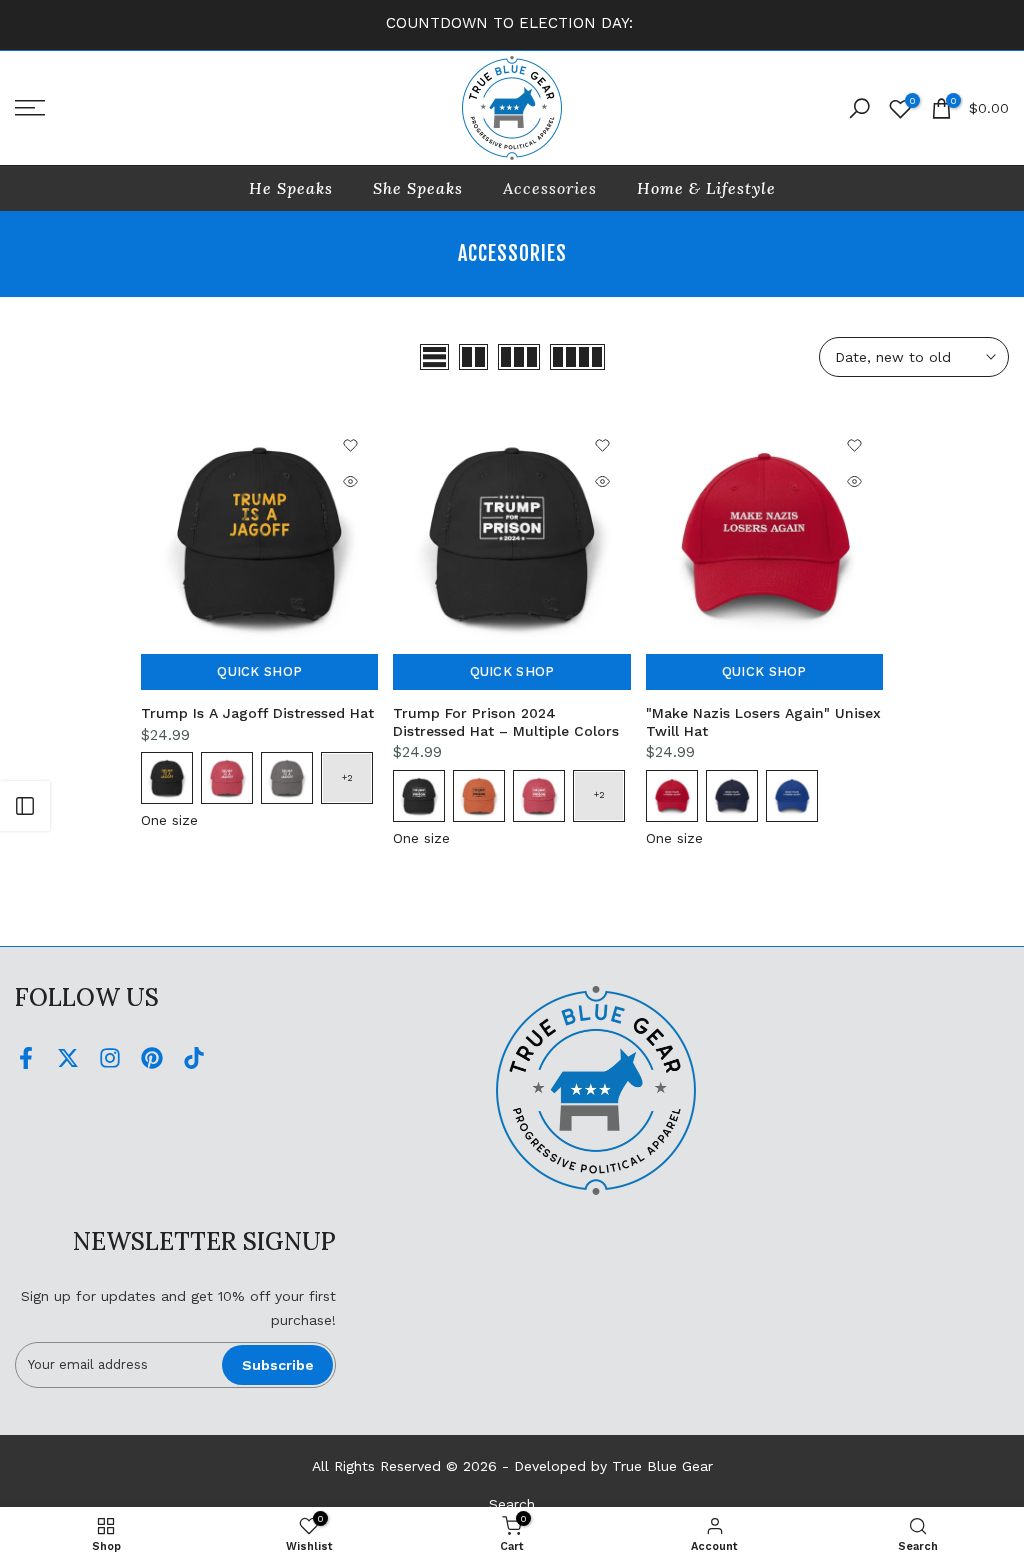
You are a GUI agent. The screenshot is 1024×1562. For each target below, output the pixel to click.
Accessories (550, 188)
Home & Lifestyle (706, 188)
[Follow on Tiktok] (194, 1057)
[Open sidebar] (25, 806)
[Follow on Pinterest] (152, 1057)
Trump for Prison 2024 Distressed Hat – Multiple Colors (506, 722)
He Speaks (291, 188)
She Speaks (418, 188)
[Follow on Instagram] (110, 1057)
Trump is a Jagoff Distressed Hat (257, 713)
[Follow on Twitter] (68, 1057)
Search (512, 1504)
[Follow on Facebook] (26, 1057)
